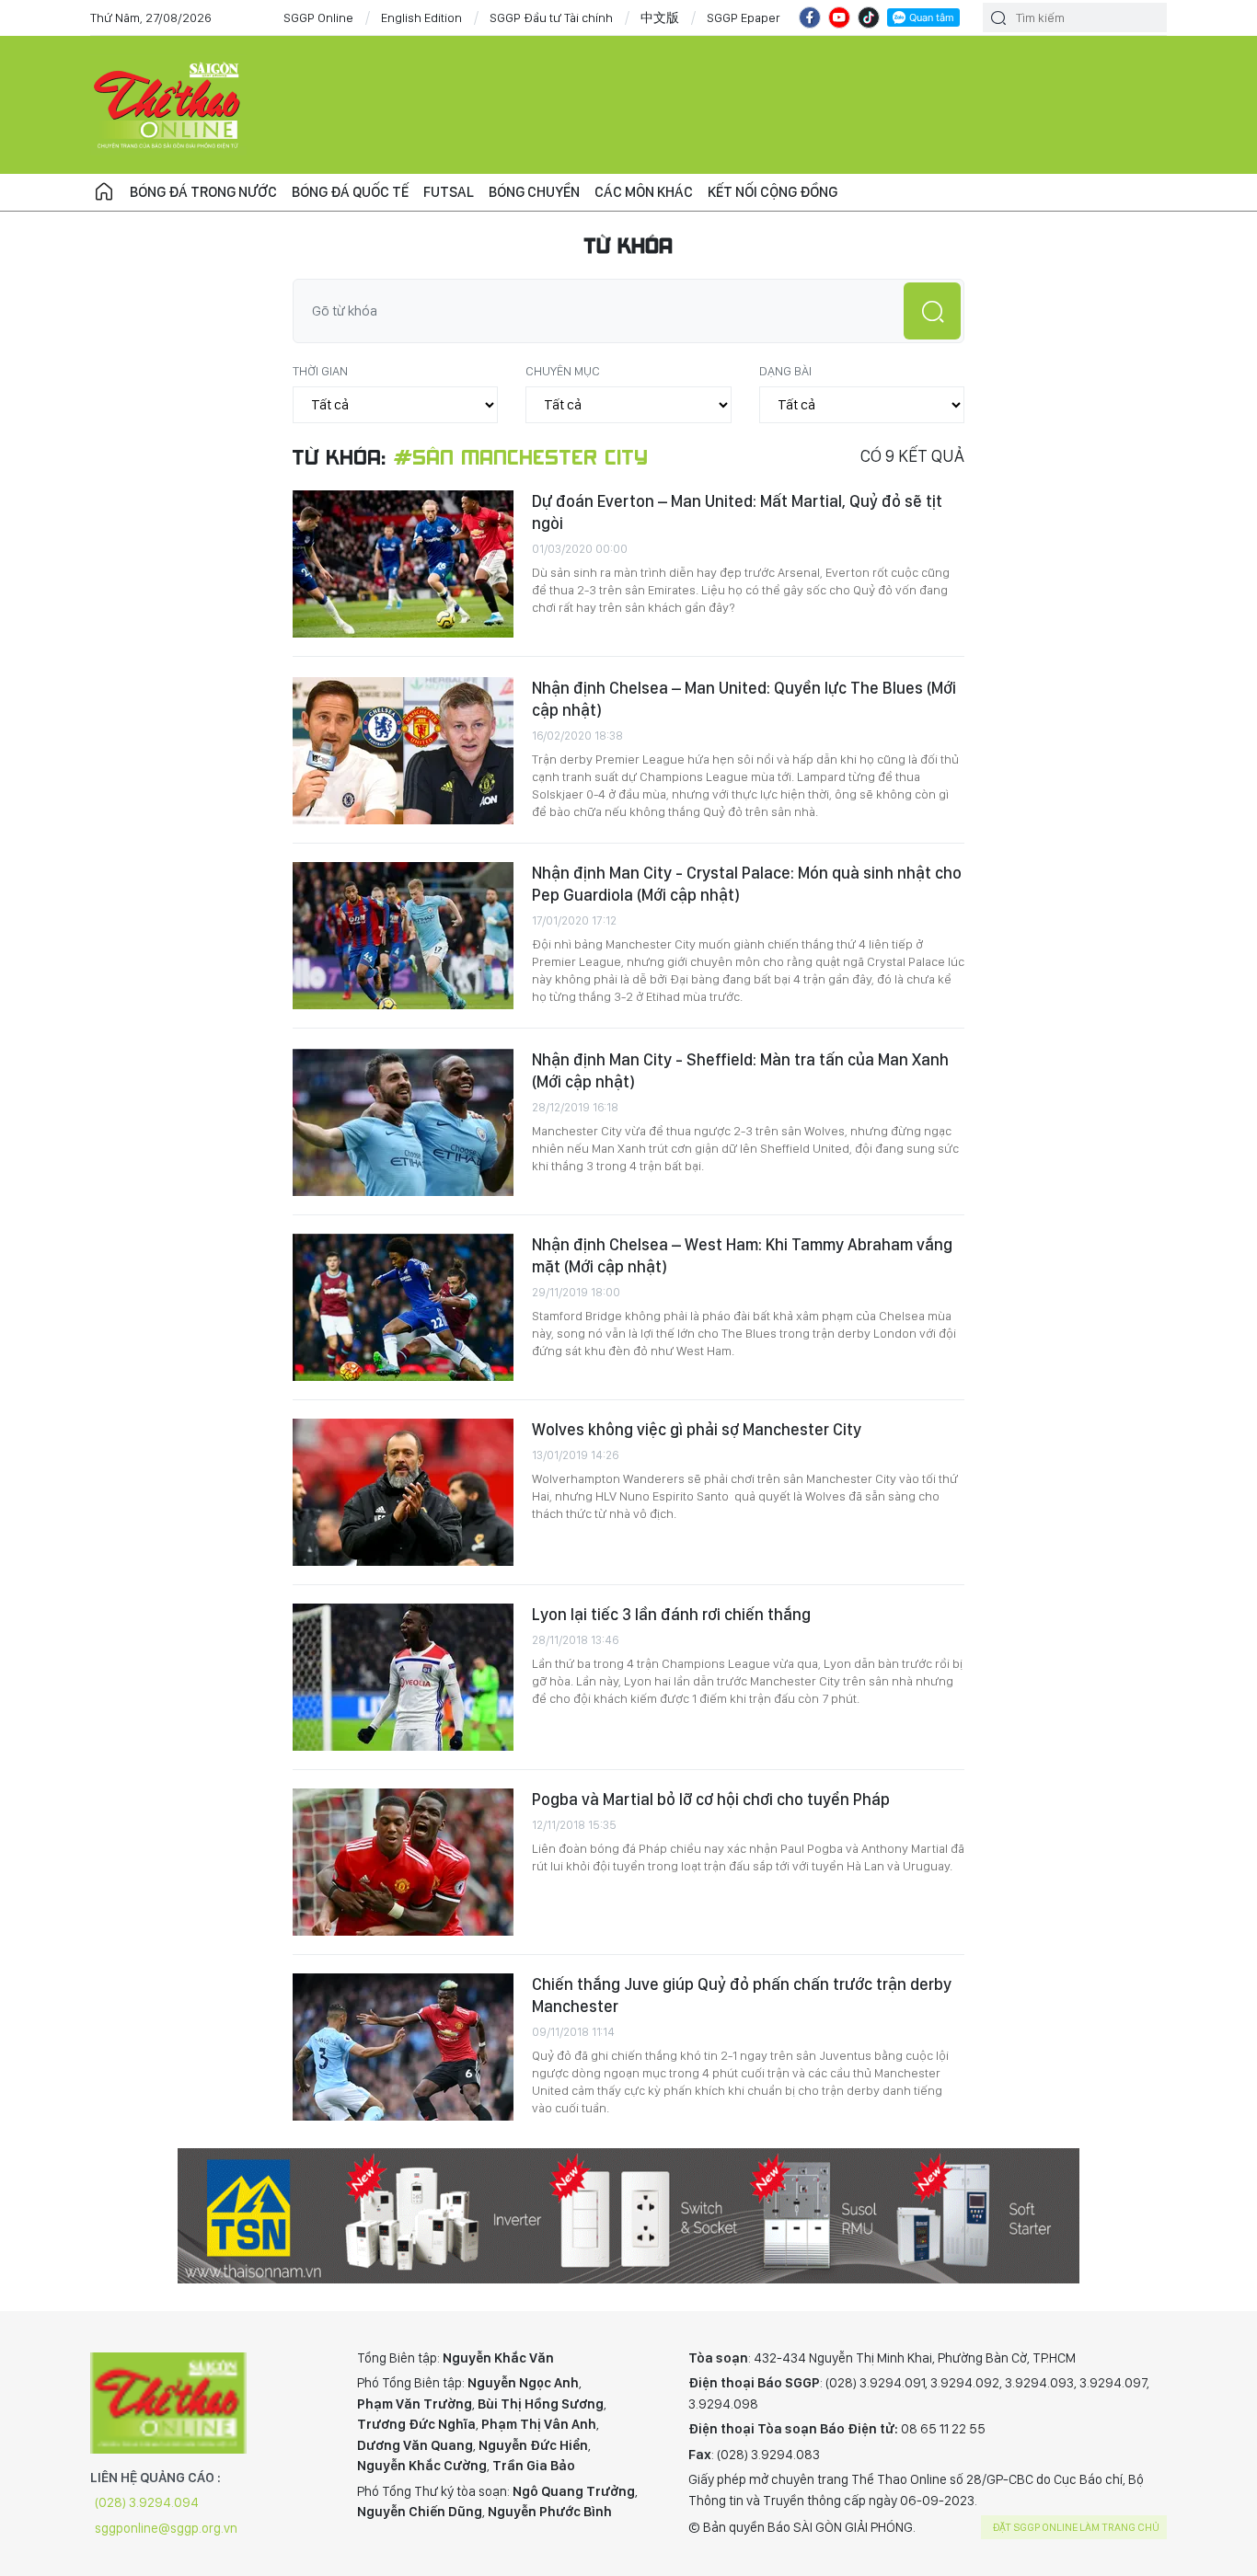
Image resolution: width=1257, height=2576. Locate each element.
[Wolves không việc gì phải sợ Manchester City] (403, 1492)
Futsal (449, 192)
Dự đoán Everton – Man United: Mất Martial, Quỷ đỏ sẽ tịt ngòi (737, 512)
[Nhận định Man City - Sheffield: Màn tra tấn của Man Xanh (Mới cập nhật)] (403, 1122)
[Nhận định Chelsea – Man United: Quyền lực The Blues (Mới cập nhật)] (403, 751)
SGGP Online (318, 17)
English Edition (421, 17)
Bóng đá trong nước (203, 192)
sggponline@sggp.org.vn (166, 2528)
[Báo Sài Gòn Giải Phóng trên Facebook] (810, 17)
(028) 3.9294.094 (147, 2502)
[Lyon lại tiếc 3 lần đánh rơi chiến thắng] (403, 1677)
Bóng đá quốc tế (350, 192)
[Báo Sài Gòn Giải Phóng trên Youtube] (839, 17)
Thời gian (320, 371)
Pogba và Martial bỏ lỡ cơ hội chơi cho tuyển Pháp (711, 1799)
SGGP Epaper (744, 17)
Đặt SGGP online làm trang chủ (1076, 2527)
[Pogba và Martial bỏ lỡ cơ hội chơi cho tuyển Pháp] (403, 1862)
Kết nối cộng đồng (773, 192)
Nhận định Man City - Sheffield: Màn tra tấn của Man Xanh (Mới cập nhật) (740, 1070)
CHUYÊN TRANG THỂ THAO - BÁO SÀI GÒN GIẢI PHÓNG (168, 105)
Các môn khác (644, 192)
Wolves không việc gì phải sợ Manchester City (697, 1429)
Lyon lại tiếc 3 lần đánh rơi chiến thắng (671, 1614)
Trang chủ (104, 192)
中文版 (660, 17)
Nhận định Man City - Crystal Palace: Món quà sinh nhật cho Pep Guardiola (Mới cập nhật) (747, 884)
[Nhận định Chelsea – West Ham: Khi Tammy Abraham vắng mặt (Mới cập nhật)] (403, 1307)
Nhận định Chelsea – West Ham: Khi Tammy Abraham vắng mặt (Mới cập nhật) (742, 1255)
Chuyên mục (563, 371)
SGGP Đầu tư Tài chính (551, 17)
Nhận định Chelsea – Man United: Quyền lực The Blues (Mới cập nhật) (744, 699)
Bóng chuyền (534, 192)
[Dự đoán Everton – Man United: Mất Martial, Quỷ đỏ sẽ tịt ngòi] (403, 564)
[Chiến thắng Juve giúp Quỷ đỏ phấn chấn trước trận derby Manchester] (403, 2047)
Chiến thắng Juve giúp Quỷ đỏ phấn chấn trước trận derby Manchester (742, 1995)
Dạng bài (785, 371)
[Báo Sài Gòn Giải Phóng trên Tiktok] (869, 17)
